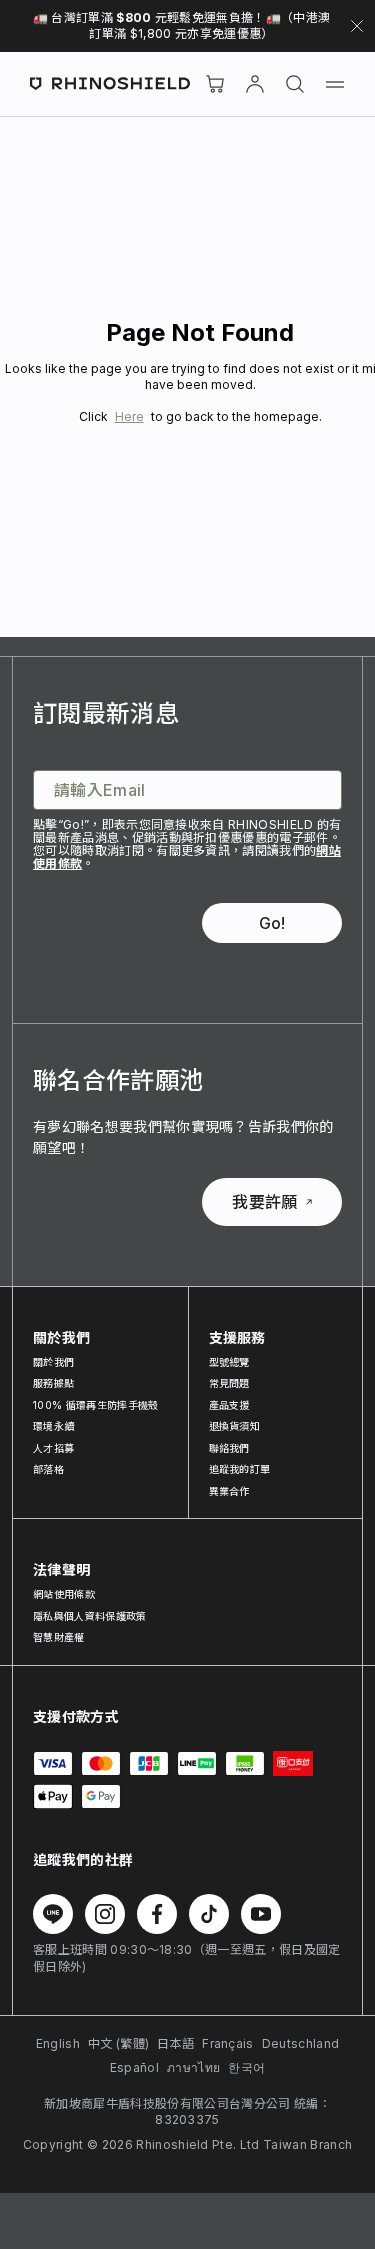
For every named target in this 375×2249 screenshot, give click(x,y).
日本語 (175, 2043)
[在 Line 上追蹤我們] (53, 1914)
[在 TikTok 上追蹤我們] (209, 1914)
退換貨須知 (235, 1426)
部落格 (48, 1469)
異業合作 (229, 1491)
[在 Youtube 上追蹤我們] (261, 1914)
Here (129, 416)
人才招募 (53, 1448)
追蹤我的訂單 (240, 1469)
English (58, 2043)
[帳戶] (255, 84)
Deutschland (301, 2043)
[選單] (335, 84)
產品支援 (229, 1405)
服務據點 (53, 1383)
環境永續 (53, 1426)
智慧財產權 (59, 1637)
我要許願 (264, 1202)
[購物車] (215, 84)
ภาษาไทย (193, 2067)
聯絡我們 (229, 1448)
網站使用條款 (64, 1594)
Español (134, 2067)
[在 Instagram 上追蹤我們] (105, 1914)
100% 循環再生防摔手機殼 (95, 1405)
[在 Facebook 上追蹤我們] (157, 1914)
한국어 (246, 2067)
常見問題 (229, 1383)
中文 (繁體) (118, 2043)
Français (228, 2043)
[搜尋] (295, 84)
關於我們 (53, 1362)
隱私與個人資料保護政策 (90, 1616)
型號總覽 (229, 1362)
